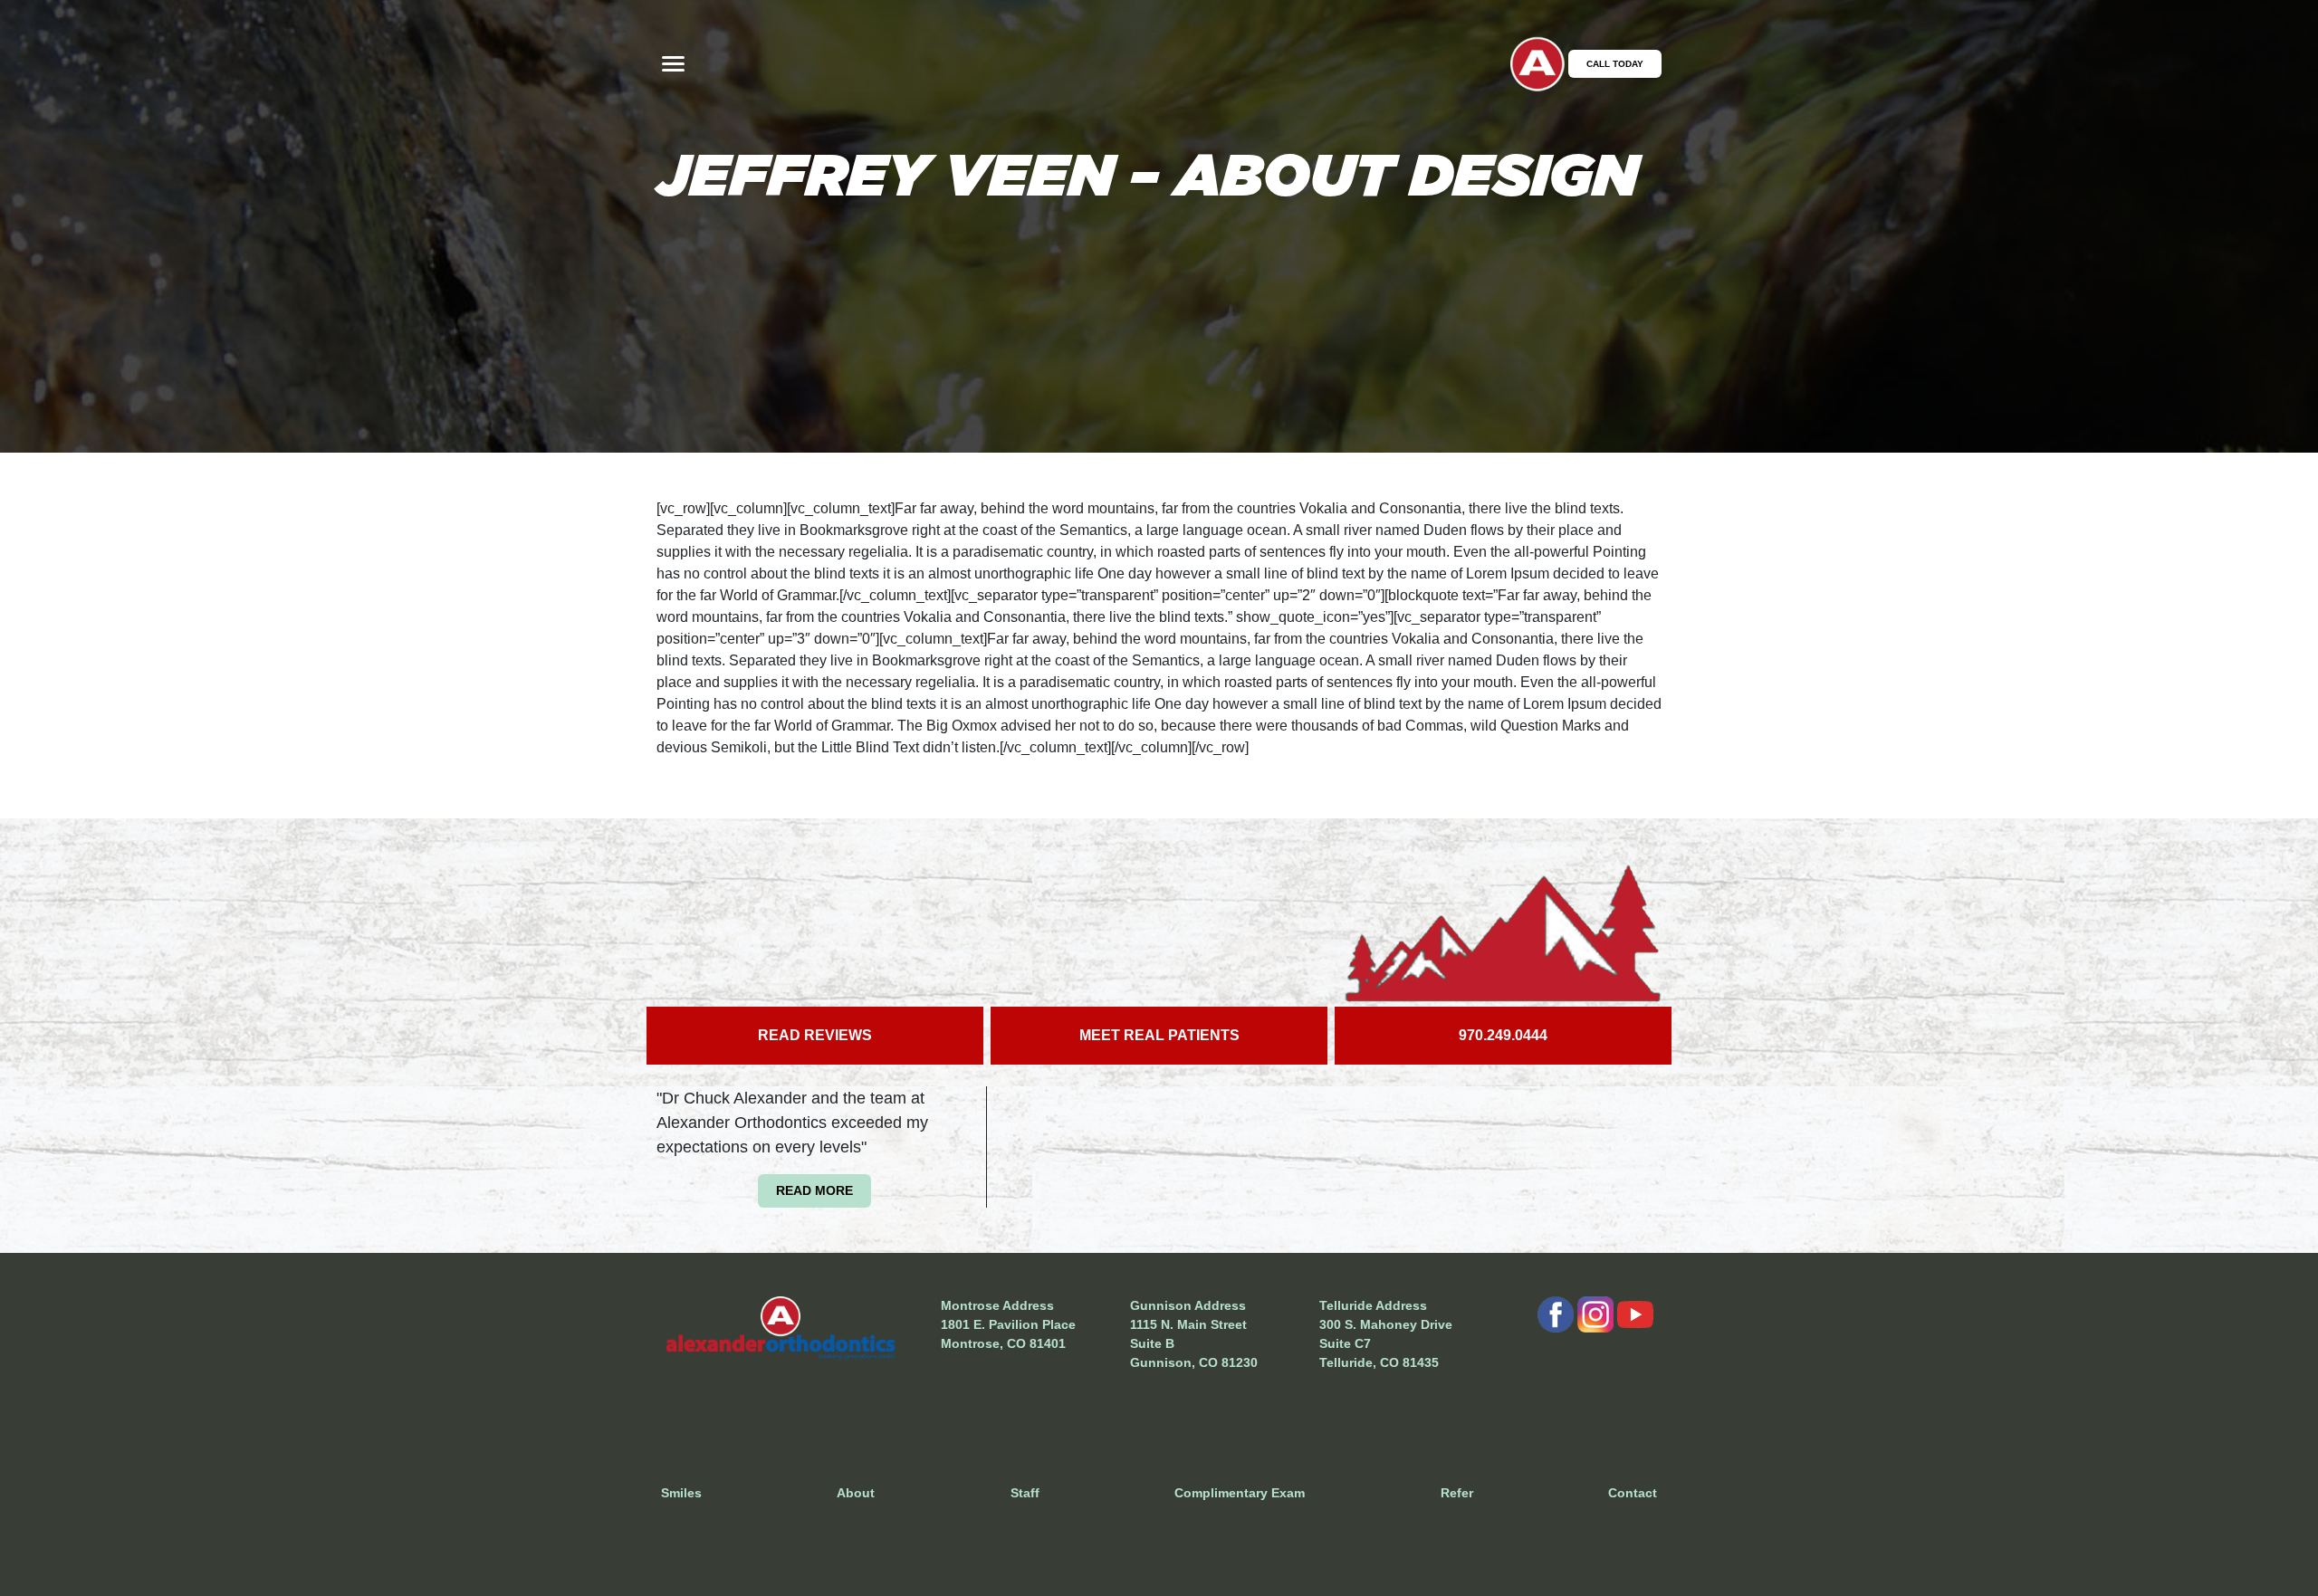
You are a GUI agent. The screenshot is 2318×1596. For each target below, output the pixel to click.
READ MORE (814, 1190)
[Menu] (673, 64)
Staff (1025, 1493)
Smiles (681, 1493)
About (856, 1493)
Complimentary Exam (1240, 1493)
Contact (1633, 1493)
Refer (1457, 1493)
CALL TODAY (1615, 64)
